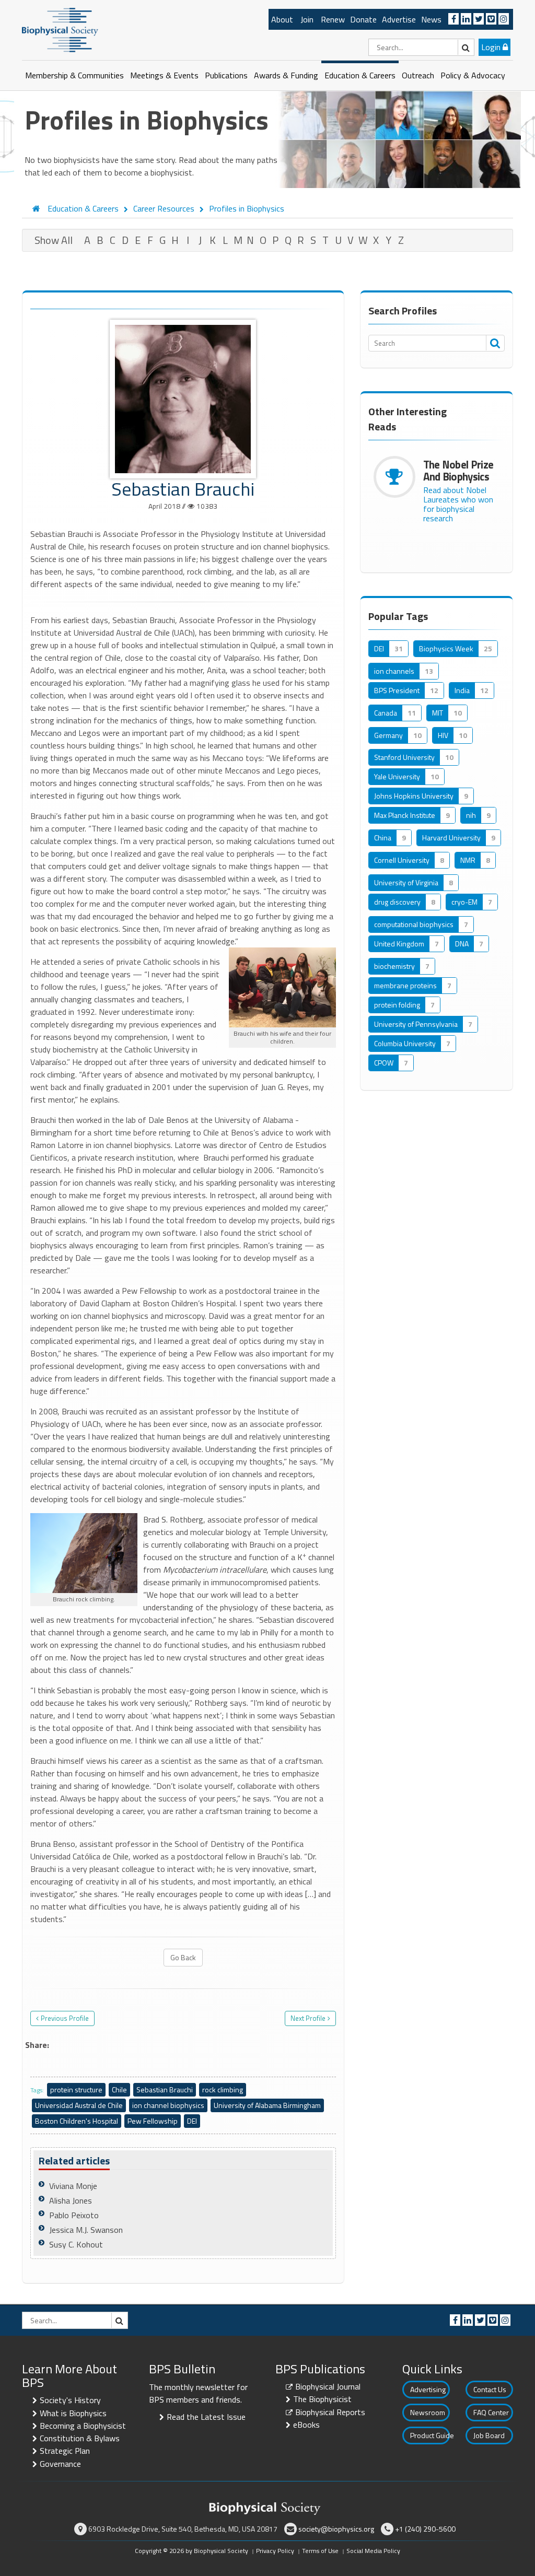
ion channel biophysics (168, 2105)
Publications (226, 75)
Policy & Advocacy (473, 75)
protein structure (76, 2089)
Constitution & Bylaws (80, 2438)
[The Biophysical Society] (60, 29)
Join (307, 19)
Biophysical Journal (328, 2386)
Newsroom (428, 2412)
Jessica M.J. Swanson (86, 2230)
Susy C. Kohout (76, 2244)
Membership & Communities (74, 75)
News (431, 19)
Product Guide (430, 2435)
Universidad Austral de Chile (79, 2105)
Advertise (399, 19)
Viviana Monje (73, 2186)
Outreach (418, 75)
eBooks (306, 2425)
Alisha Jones (71, 2200)
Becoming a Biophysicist (83, 2426)
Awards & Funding (286, 75)
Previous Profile (65, 2018)
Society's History (70, 2400)
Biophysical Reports (330, 2412)
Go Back (183, 1957)
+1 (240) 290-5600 (425, 2529)
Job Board (489, 2435)
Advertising (428, 2389)
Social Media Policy (373, 2551)
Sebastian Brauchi (165, 2089)
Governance (60, 2464)
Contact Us (490, 2389)
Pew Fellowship (153, 2121)
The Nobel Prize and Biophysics (458, 470)
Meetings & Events (164, 75)
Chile (119, 2089)
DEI (192, 2121)
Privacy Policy (275, 2551)
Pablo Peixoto (74, 2215)
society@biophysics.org (336, 2529)
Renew (333, 19)
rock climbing (223, 2089)
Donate (363, 19)
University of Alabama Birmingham (267, 2105)
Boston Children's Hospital (77, 2121)
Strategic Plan (65, 2451)
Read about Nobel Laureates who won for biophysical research (458, 504)
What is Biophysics (73, 2413)
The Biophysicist (322, 2399)
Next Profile (308, 2018)
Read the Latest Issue (206, 2417)
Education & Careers (360, 75)
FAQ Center (491, 2412)
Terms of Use (320, 2551)
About (282, 19)
